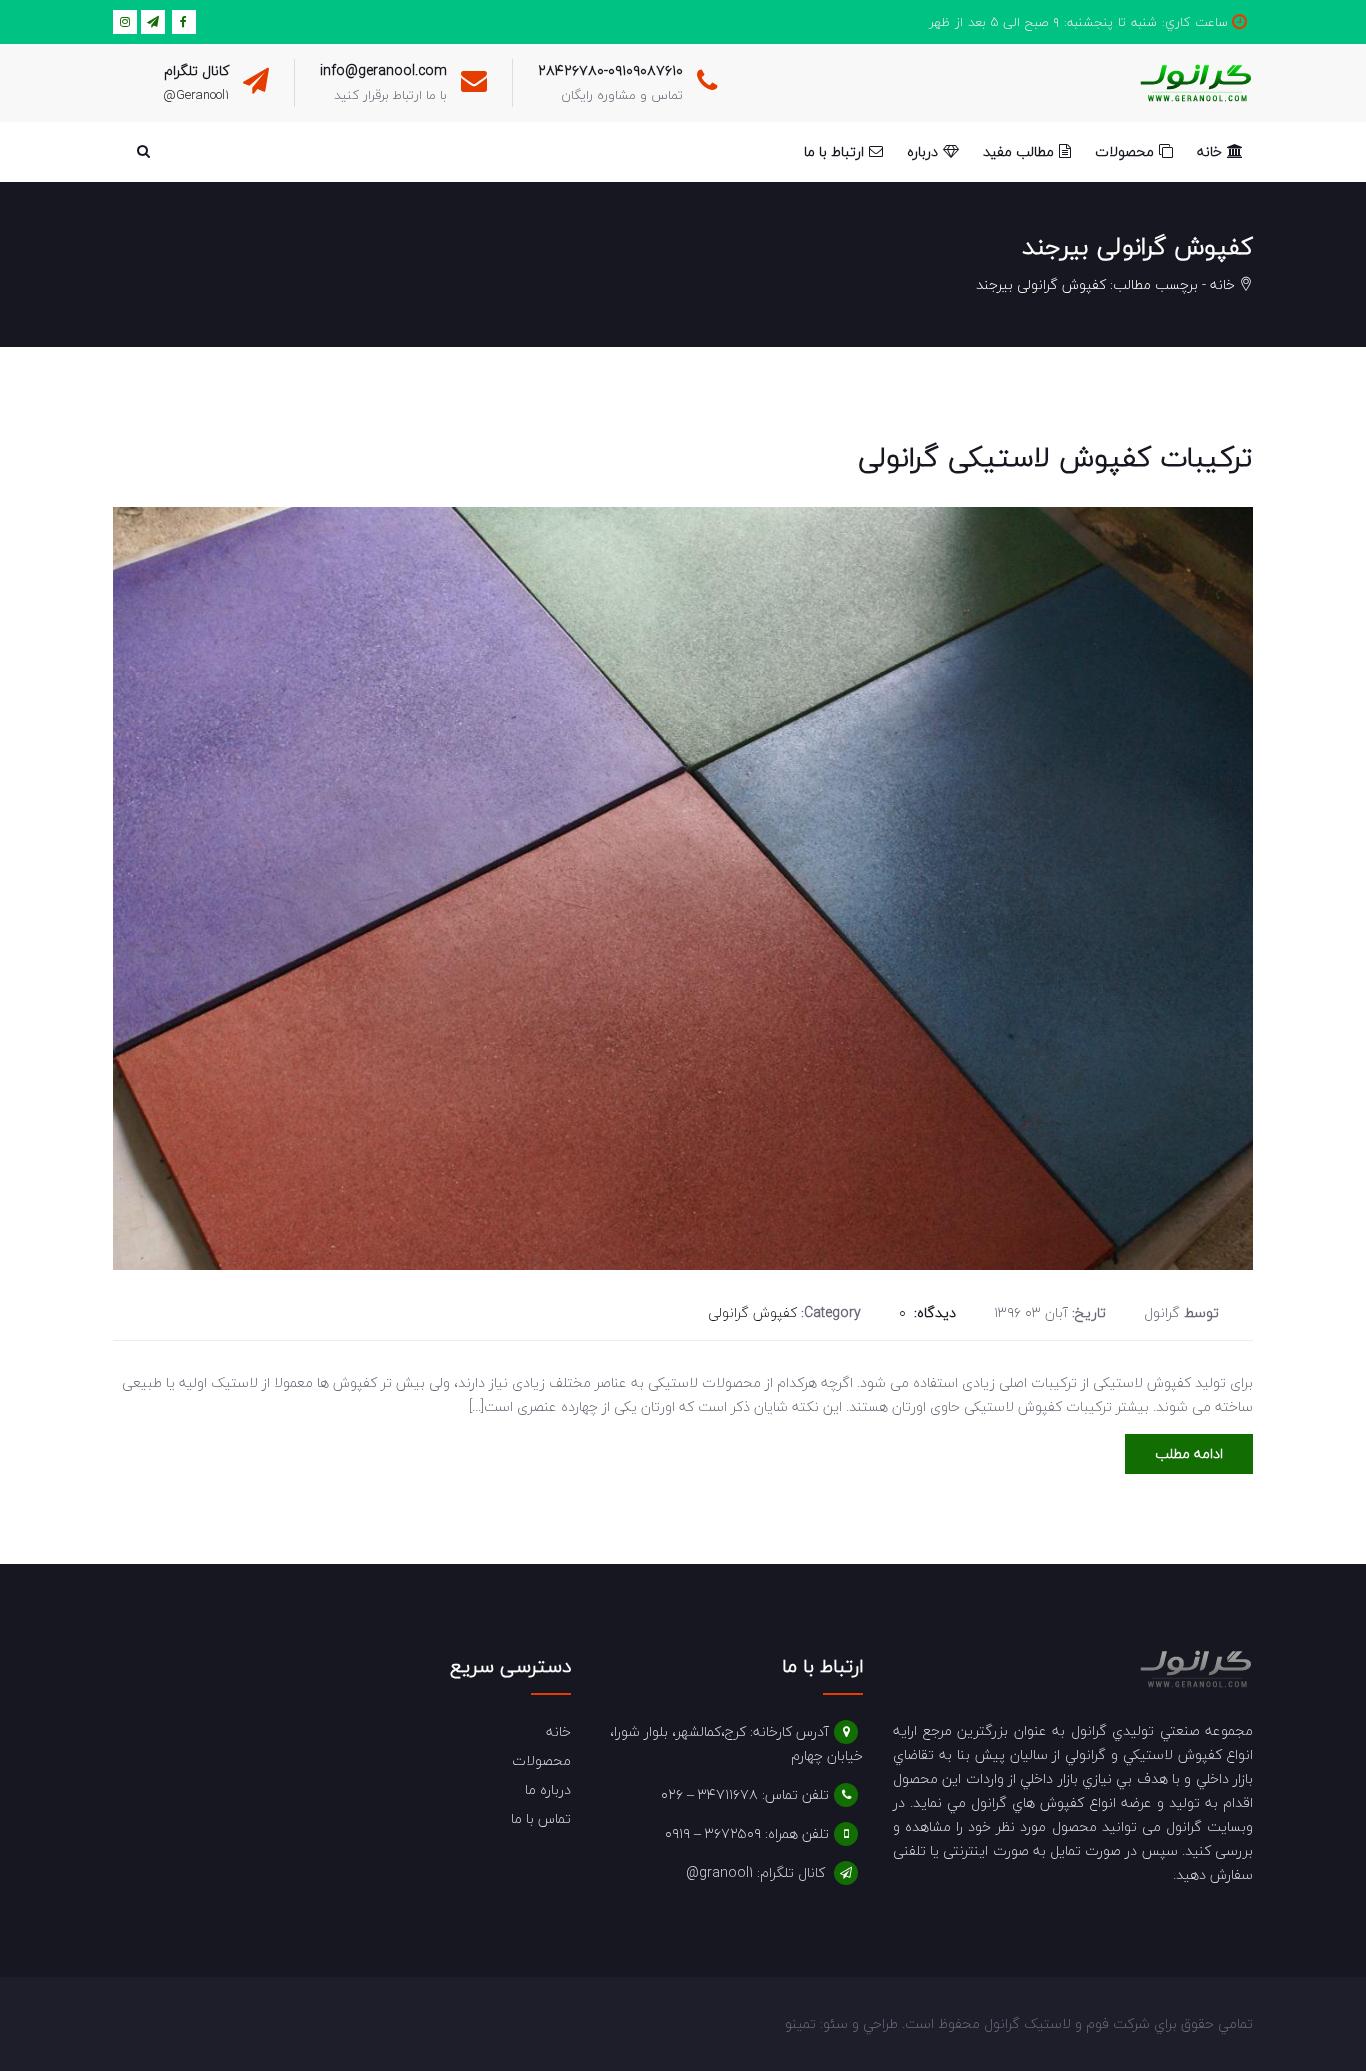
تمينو (800, 2023)
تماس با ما (541, 1818)
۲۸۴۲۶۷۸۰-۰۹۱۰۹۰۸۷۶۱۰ (610, 70)
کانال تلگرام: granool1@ (755, 1872)
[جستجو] (143, 152)
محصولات (541, 1760)
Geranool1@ (196, 95)
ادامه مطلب (1189, 1453)
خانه (1222, 284)
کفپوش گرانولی (752, 1312)
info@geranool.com (383, 70)
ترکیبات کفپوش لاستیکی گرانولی (1055, 457)
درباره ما (548, 1789)
